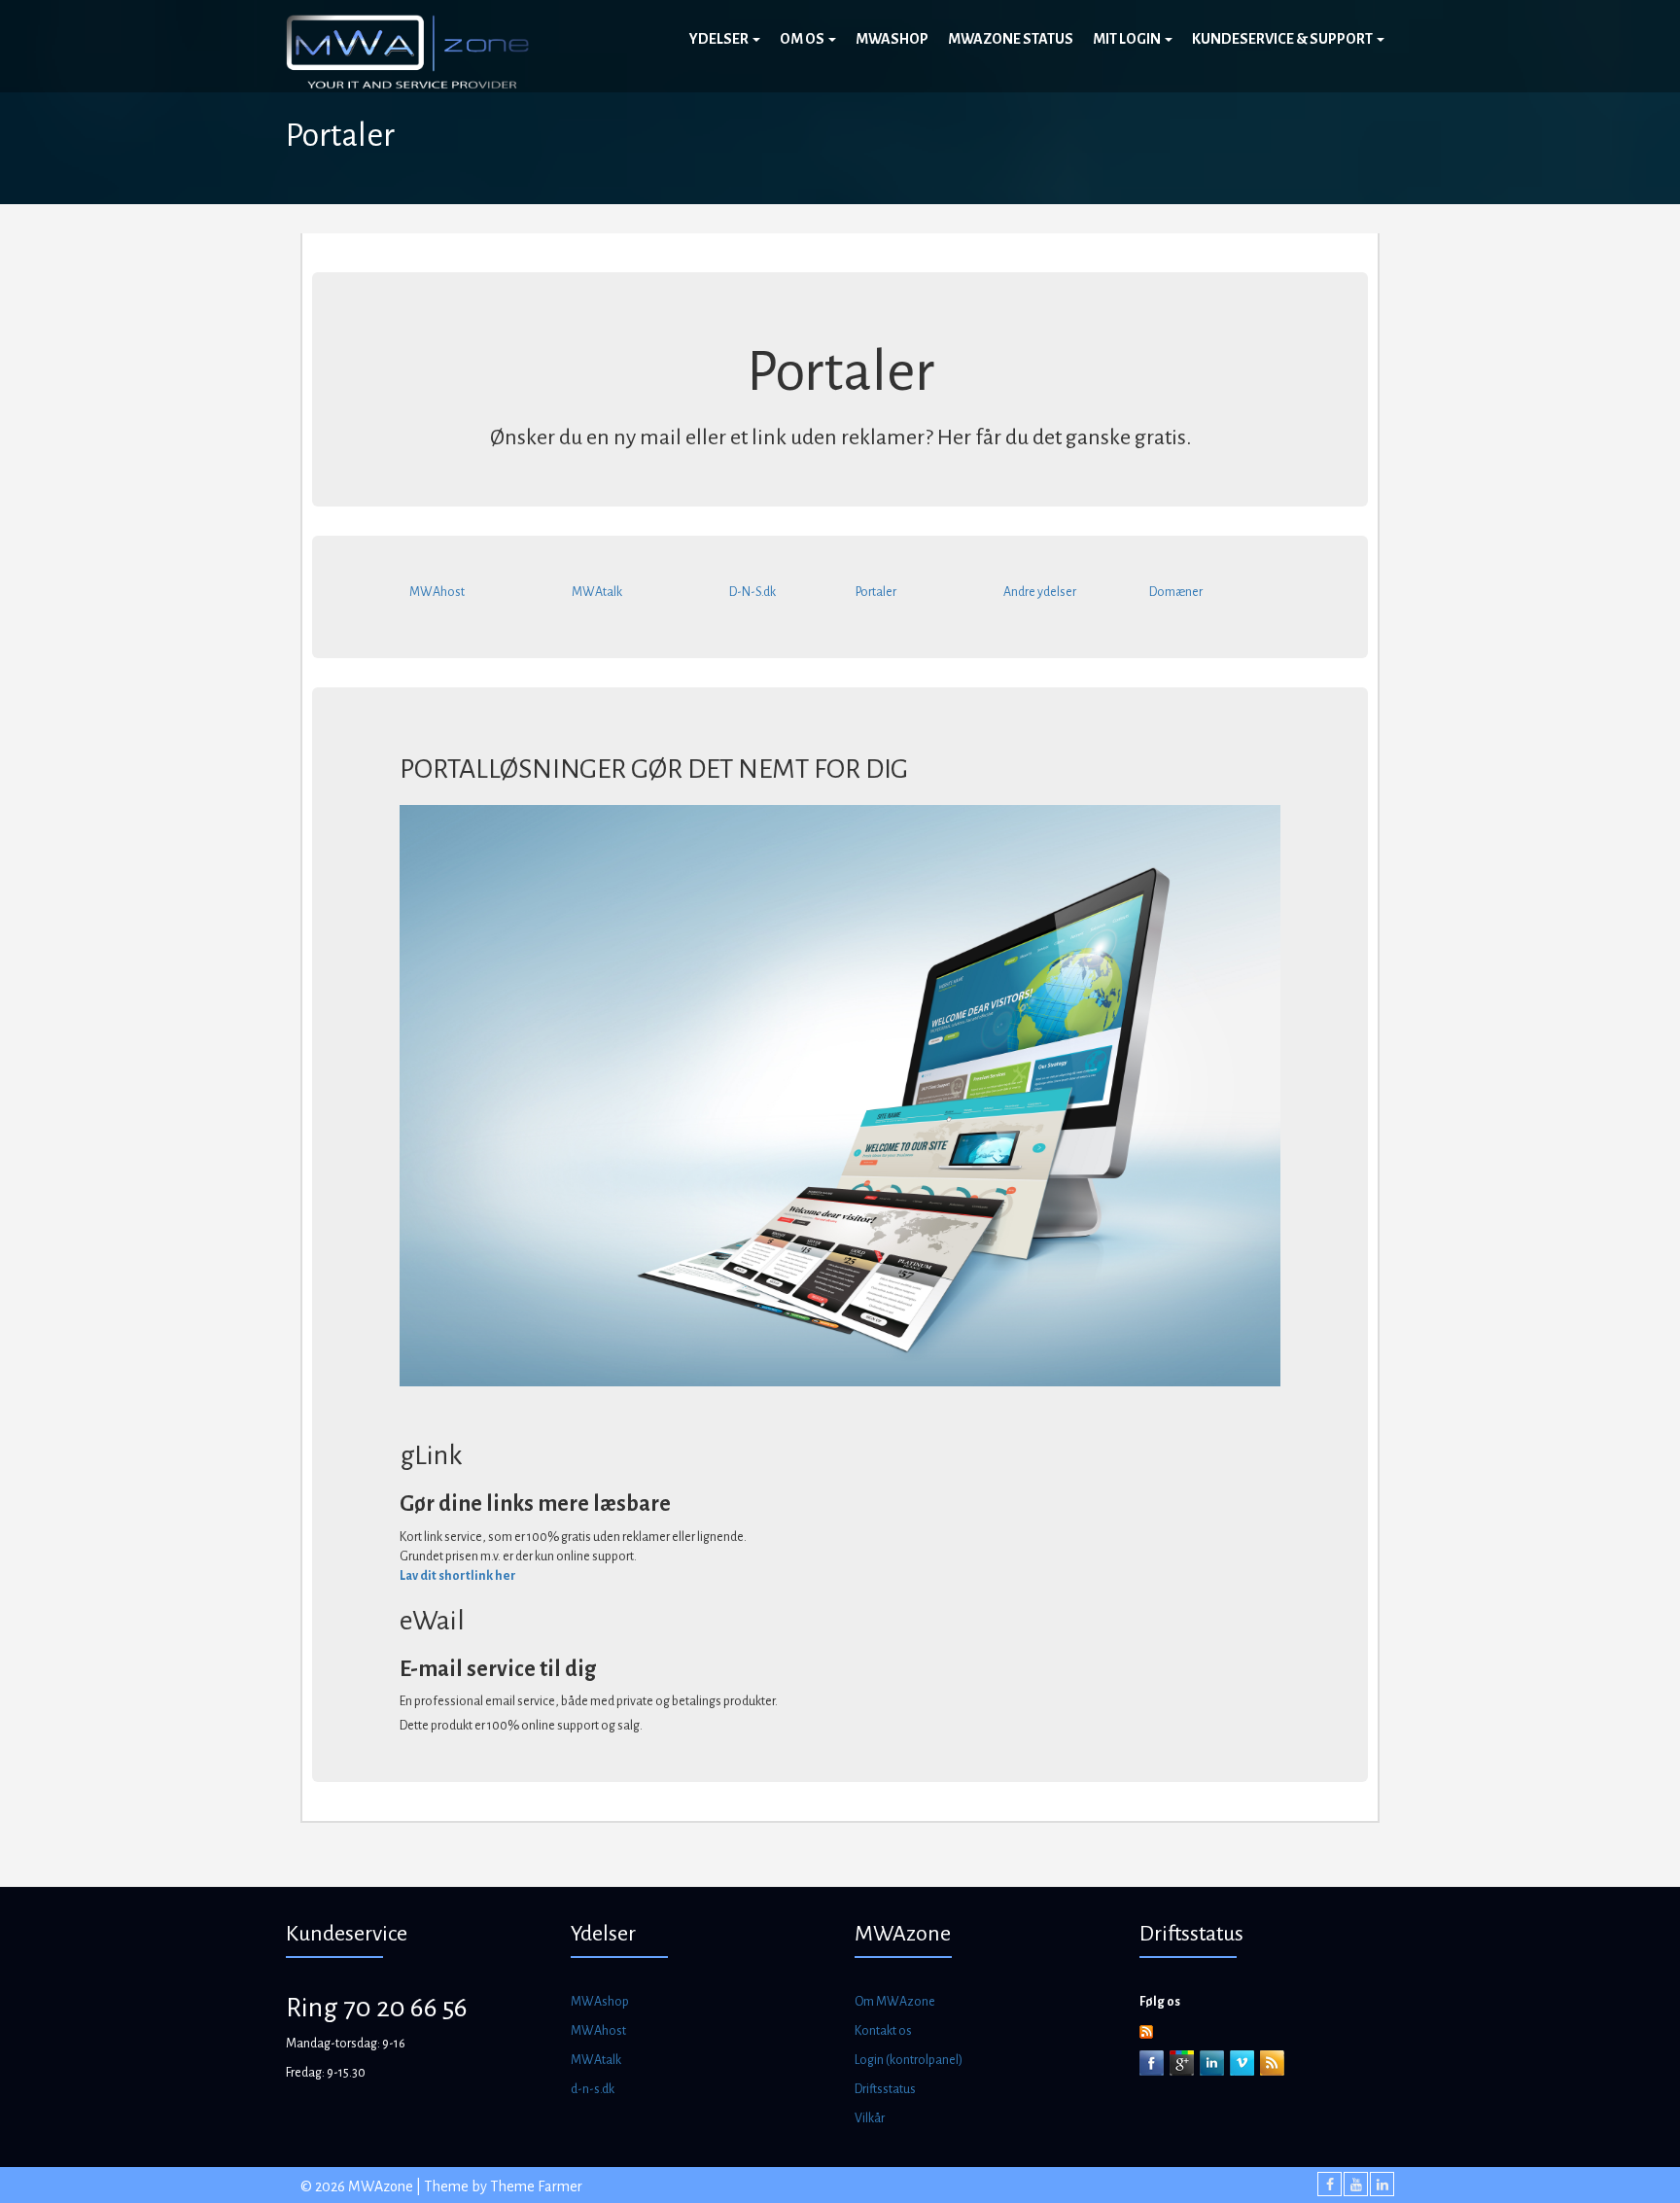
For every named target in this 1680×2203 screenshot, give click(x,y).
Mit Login (1128, 39)
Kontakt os (883, 2031)
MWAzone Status (1011, 39)
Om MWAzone (895, 2002)
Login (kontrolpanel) (909, 2060)
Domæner (1176, 592)
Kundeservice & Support (1283, 39)
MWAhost (437, 592)
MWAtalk (597, 592)
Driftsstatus (885, 2089)
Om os (803, 39)
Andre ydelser (1040, 592)
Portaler (876, 592)
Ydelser (720, 39)
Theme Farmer (536, 2186)
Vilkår (870, 2118)
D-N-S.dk (752, 592)
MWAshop (892, 39)
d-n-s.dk (593, 2089)
